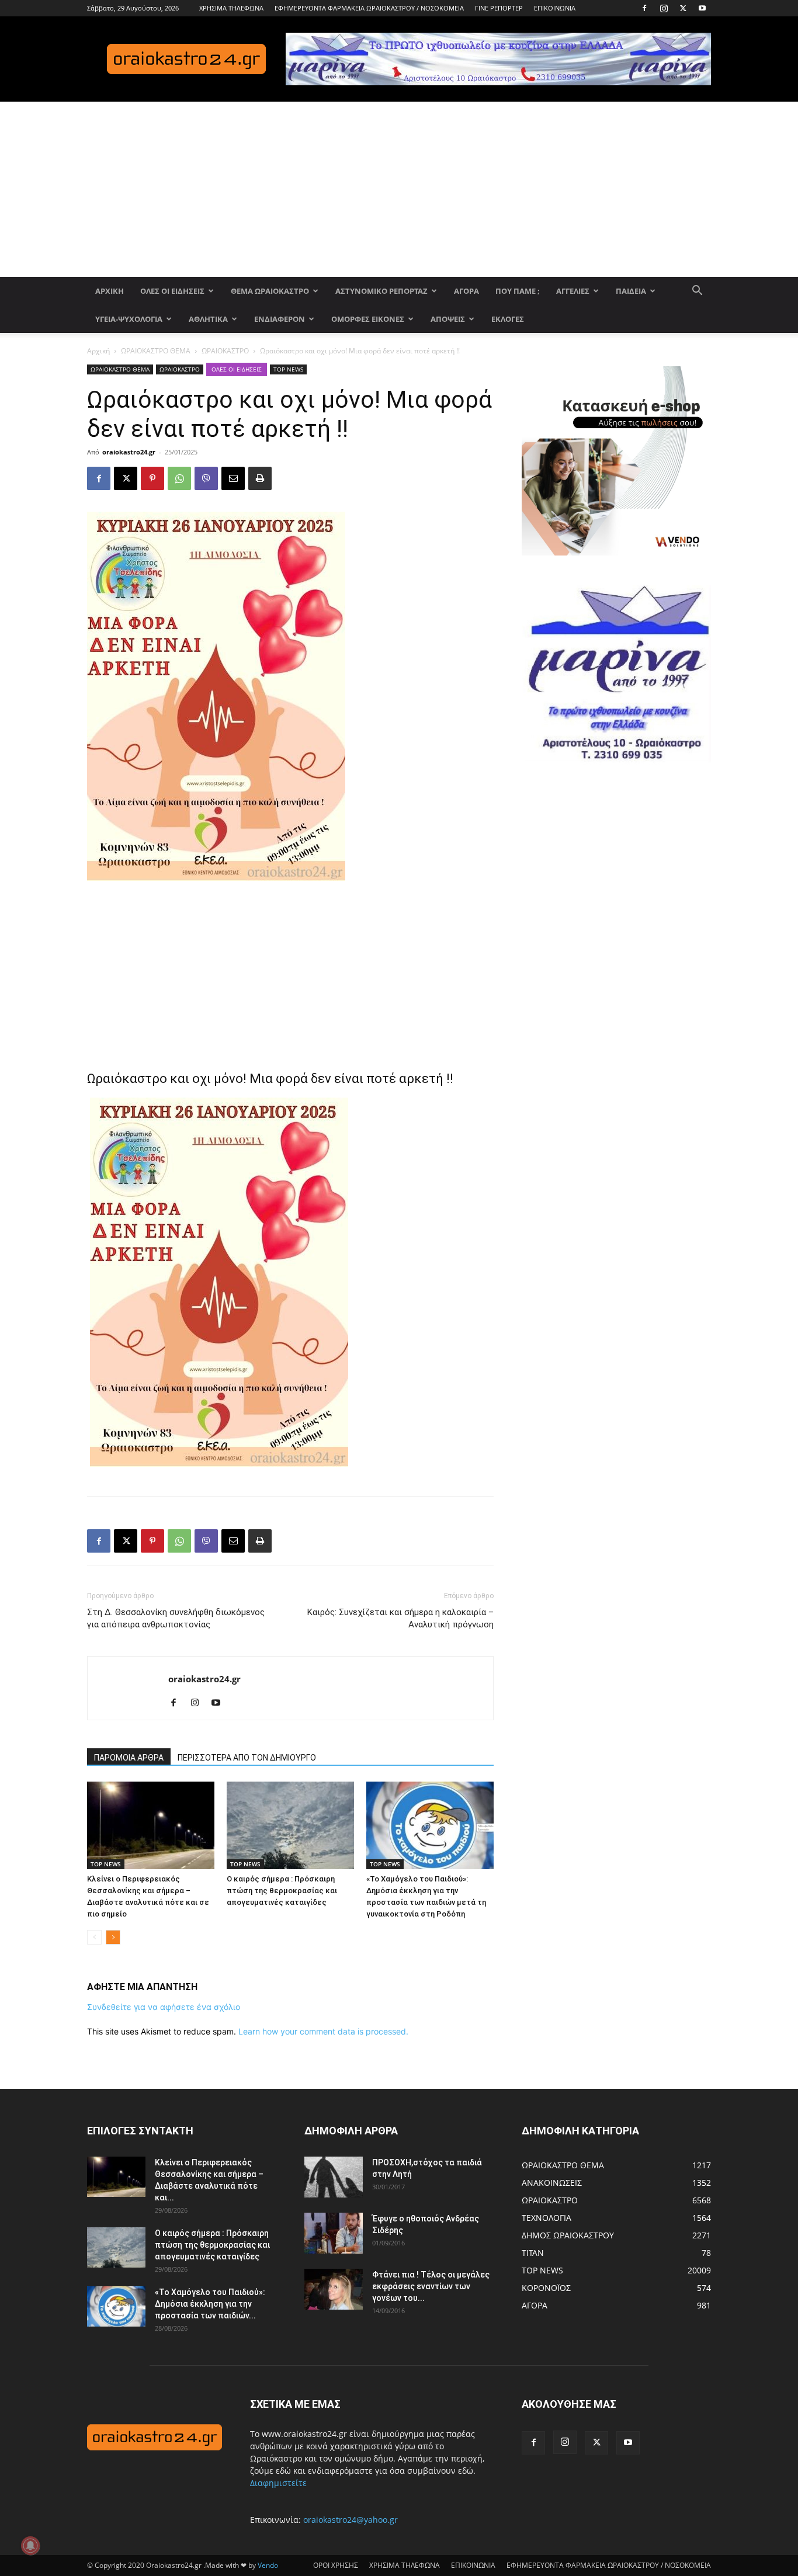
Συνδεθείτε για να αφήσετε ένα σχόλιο (164, 2007)
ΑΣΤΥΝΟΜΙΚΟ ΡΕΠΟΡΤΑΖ (381, 291)
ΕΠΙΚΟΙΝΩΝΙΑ (555, 8)
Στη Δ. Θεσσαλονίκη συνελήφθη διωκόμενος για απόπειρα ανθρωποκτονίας (176, 1618)
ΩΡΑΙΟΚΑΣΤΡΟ (225, 351)
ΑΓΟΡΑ (466, 291)
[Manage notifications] (30, 2546)
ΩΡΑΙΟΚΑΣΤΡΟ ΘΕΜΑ (156, 351)
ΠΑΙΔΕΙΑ (631, 291)
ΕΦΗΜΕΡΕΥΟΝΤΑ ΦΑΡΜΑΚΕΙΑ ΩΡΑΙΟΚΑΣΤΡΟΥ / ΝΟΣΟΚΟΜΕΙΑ (369, 8)
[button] (697, 292)
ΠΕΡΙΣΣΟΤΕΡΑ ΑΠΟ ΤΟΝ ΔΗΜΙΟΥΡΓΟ (247, 1758)
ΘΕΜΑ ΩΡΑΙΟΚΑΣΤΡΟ (270, 291)
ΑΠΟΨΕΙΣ (448, 319)
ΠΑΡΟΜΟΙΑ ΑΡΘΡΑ (129, 1758)
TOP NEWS (288, 369)
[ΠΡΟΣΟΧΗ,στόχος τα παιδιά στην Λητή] (334, 2177)
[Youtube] (702, 8)
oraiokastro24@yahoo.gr (351, 2520)
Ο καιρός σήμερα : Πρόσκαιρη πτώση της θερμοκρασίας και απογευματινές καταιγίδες (282, 1891)
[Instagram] (664, 8)
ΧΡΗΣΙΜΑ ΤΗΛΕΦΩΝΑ (231, 8)
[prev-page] (94, 1937)
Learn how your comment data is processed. (323, 2031)
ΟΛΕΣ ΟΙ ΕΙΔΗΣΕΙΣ (172, 291)
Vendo (268, 2565)
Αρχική (98, 351)
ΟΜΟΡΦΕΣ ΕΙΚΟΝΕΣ (368, 319)
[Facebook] (644, 8)
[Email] (233, 478)
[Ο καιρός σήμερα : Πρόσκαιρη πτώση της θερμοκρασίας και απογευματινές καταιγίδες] (290, 1825)
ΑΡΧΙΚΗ (110, 291)
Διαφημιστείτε (278, 2483)
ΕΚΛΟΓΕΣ (508, 319)
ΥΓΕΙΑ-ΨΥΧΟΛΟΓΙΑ (129, 319)
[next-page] (113, 1937)
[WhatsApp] (179, 478)
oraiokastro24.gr (129, 452)
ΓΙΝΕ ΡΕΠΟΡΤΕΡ (499, 8)
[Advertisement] (399, 189)
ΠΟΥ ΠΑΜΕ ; (518, 291)
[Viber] (206, 478)
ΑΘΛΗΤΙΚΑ (208, 319)
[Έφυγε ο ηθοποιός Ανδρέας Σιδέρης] (334, 2233)
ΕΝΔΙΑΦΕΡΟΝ (280, 319)
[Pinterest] (152, 478)
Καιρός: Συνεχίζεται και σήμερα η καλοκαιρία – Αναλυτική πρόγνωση (400, 1618)
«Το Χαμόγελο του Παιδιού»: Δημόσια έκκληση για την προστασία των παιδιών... (210, 2304)
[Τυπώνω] (260, 478)
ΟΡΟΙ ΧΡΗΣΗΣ (336, 2565)
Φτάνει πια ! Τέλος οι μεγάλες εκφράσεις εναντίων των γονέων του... (431, 2286)
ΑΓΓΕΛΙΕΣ (573, 291)
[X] (683, 8)
